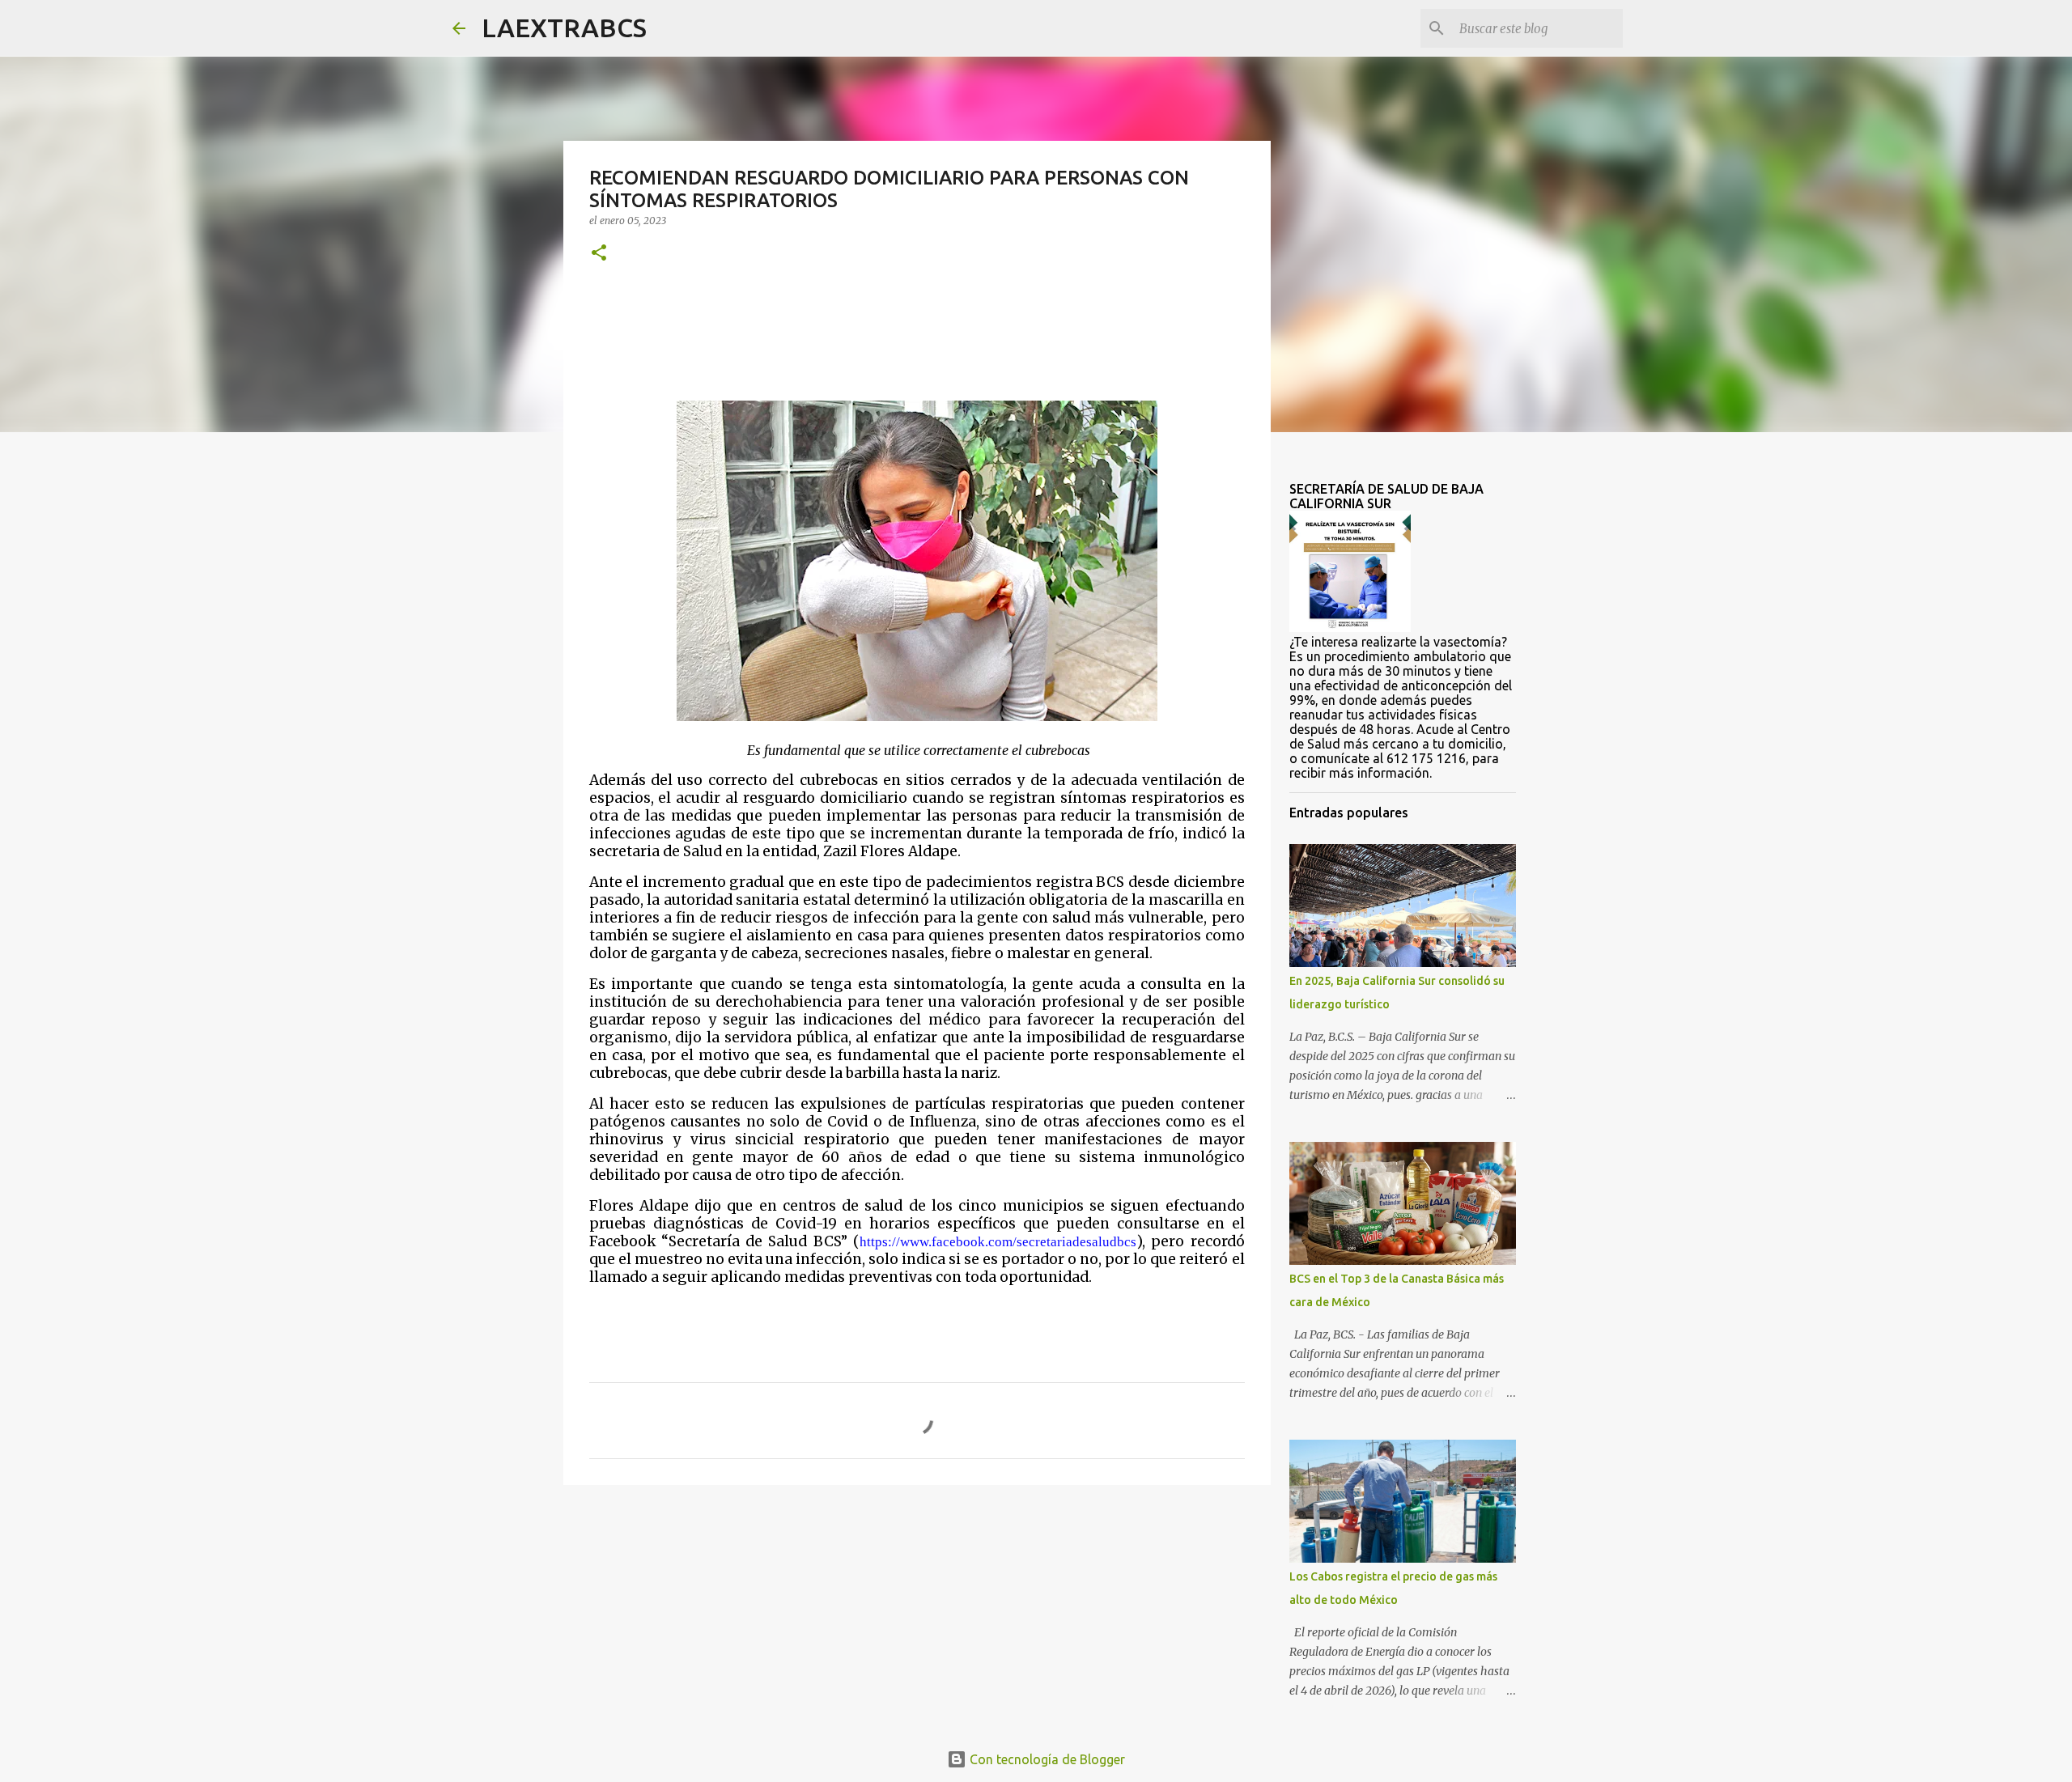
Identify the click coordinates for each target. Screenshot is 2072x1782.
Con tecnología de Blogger (1046, 1759)
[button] (599, 254)
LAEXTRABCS (564, 28)
